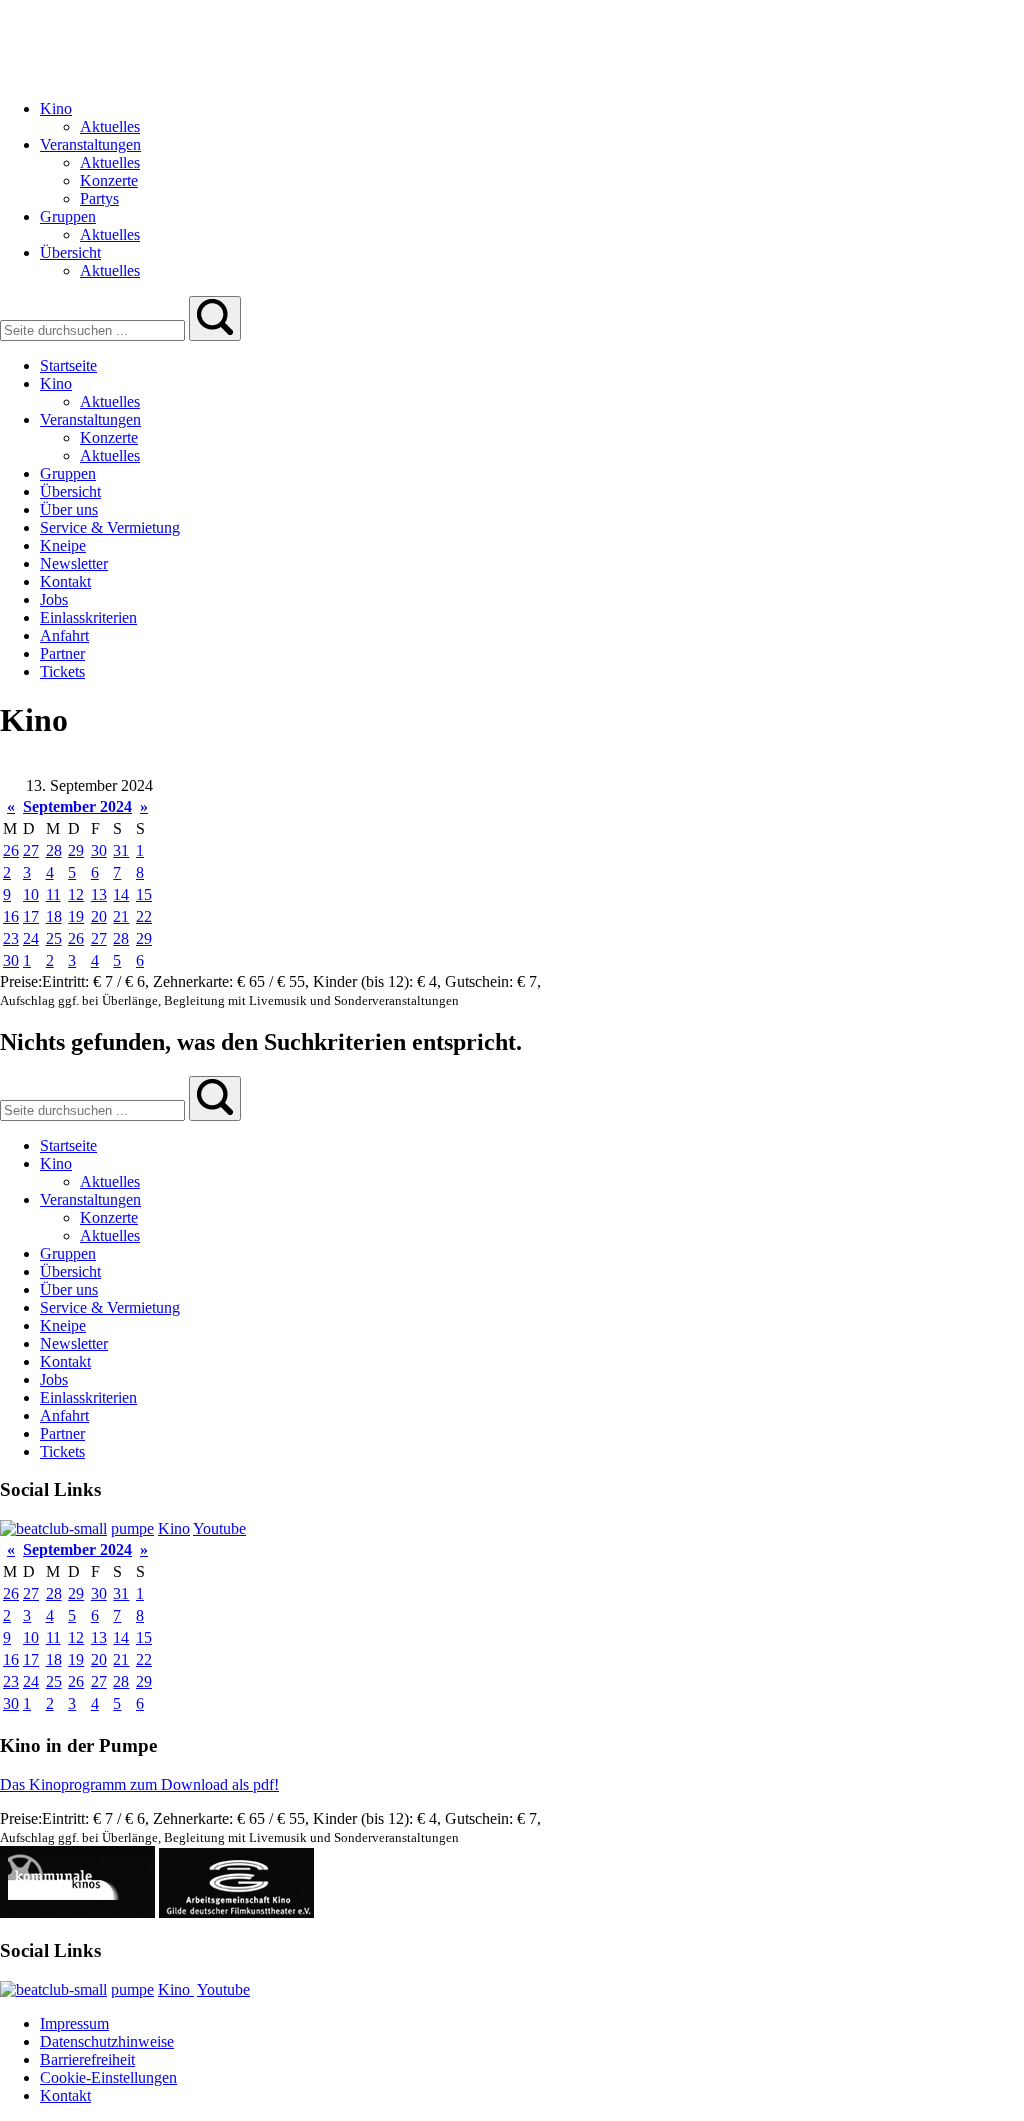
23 (11, 938)
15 (144, 894)
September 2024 (77, 806)
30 (99, 850)
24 (31, 938)
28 (54, 850)
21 (121, 916)
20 (99, 916)
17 (31, 916)
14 (121, 894)
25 (54, 938)
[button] (215, 318)
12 (76, 894)
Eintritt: (67, 981)
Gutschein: (481, 981)
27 (31, 850)
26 (11, 850)
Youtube (219, 1528)
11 (53, 894)
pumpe (132, 1528)
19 (76, 916)
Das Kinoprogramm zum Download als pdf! (139, 1784)
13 (99, 894)
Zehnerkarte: (195, 981)
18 (54, 916)
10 (31, 894)
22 (144, 916)
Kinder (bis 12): (365, 981)
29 (76, 850)
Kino (174, 1528)
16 (11, 916)
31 (121, 850)
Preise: (21, 981)
